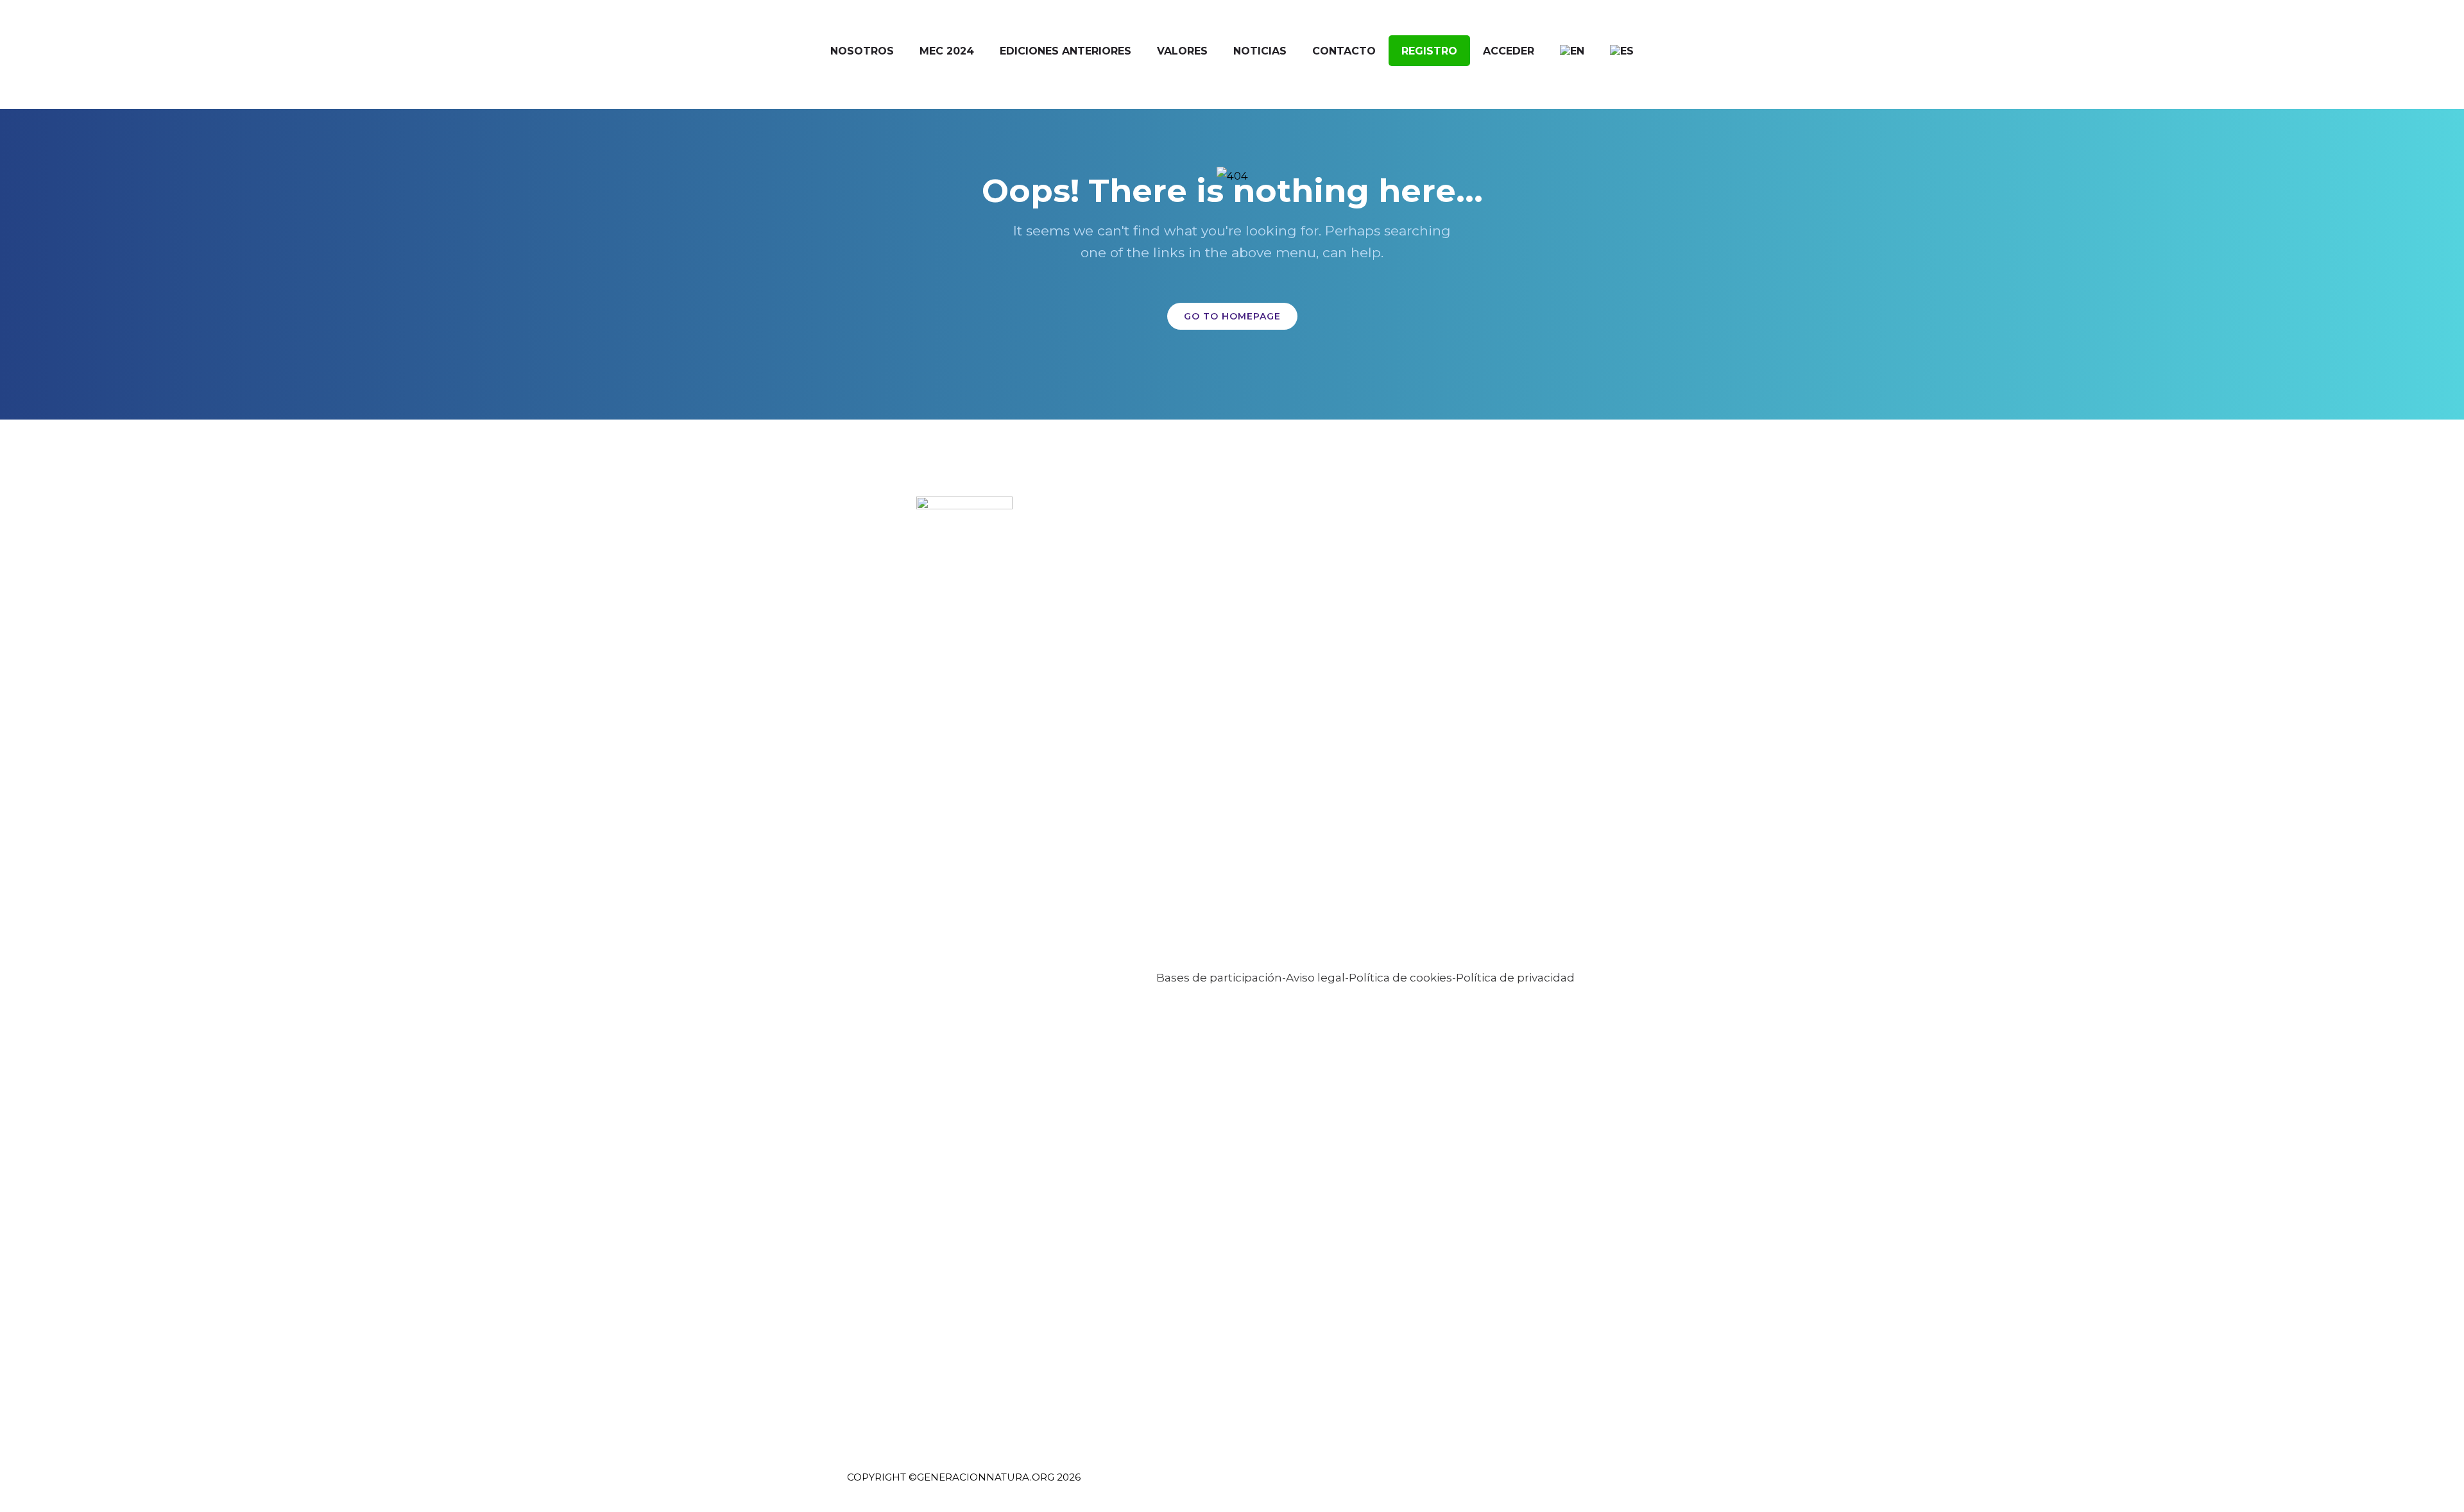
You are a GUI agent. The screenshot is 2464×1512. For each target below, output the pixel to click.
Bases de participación (1219, 978)
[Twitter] (1510, 1485)
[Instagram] (1558, 1485)
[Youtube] (1581, 1485)
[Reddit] (1605, 1485)
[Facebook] (1486, 1485)
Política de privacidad (1515, 978)
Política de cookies (1400, 978)
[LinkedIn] (1534, 1485)
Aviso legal (1315, 978)
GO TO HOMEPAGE (1232, 316)
